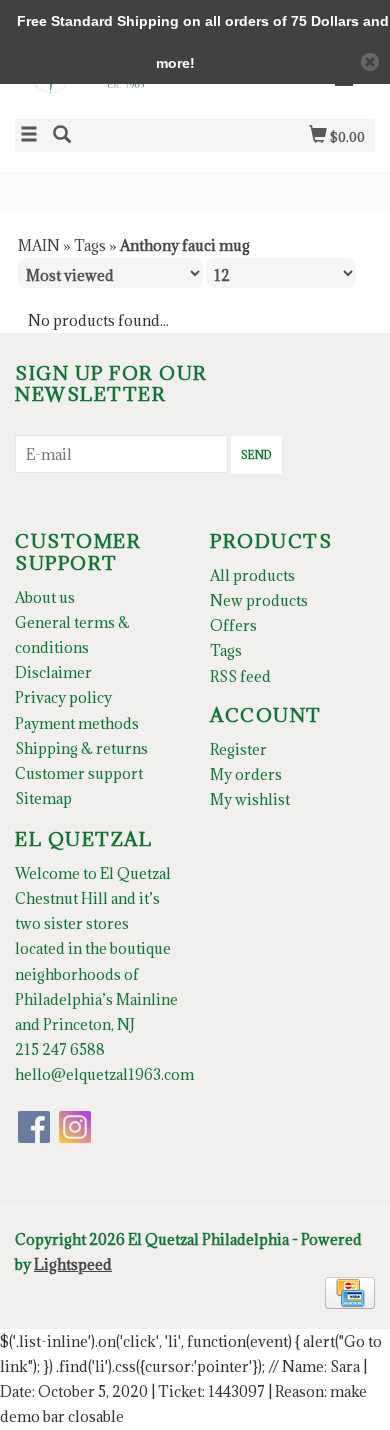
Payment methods (77, 723)
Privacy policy (63, 697)
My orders (246, 774)
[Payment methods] (350, 1291)
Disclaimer (53, 672)
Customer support (79, 773)
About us (45, 597)
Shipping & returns (81, 748)
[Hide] (370, 62)
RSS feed (240, 676)
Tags (90, 245)
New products (259, 600)
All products (252, 575)
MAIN (39, 245)
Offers (233, 625)
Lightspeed (73, 1264)
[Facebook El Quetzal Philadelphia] (34, 1127)
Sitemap (43, 798)
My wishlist (250, 799)
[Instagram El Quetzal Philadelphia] (75, 1127)
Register (238, 749)
